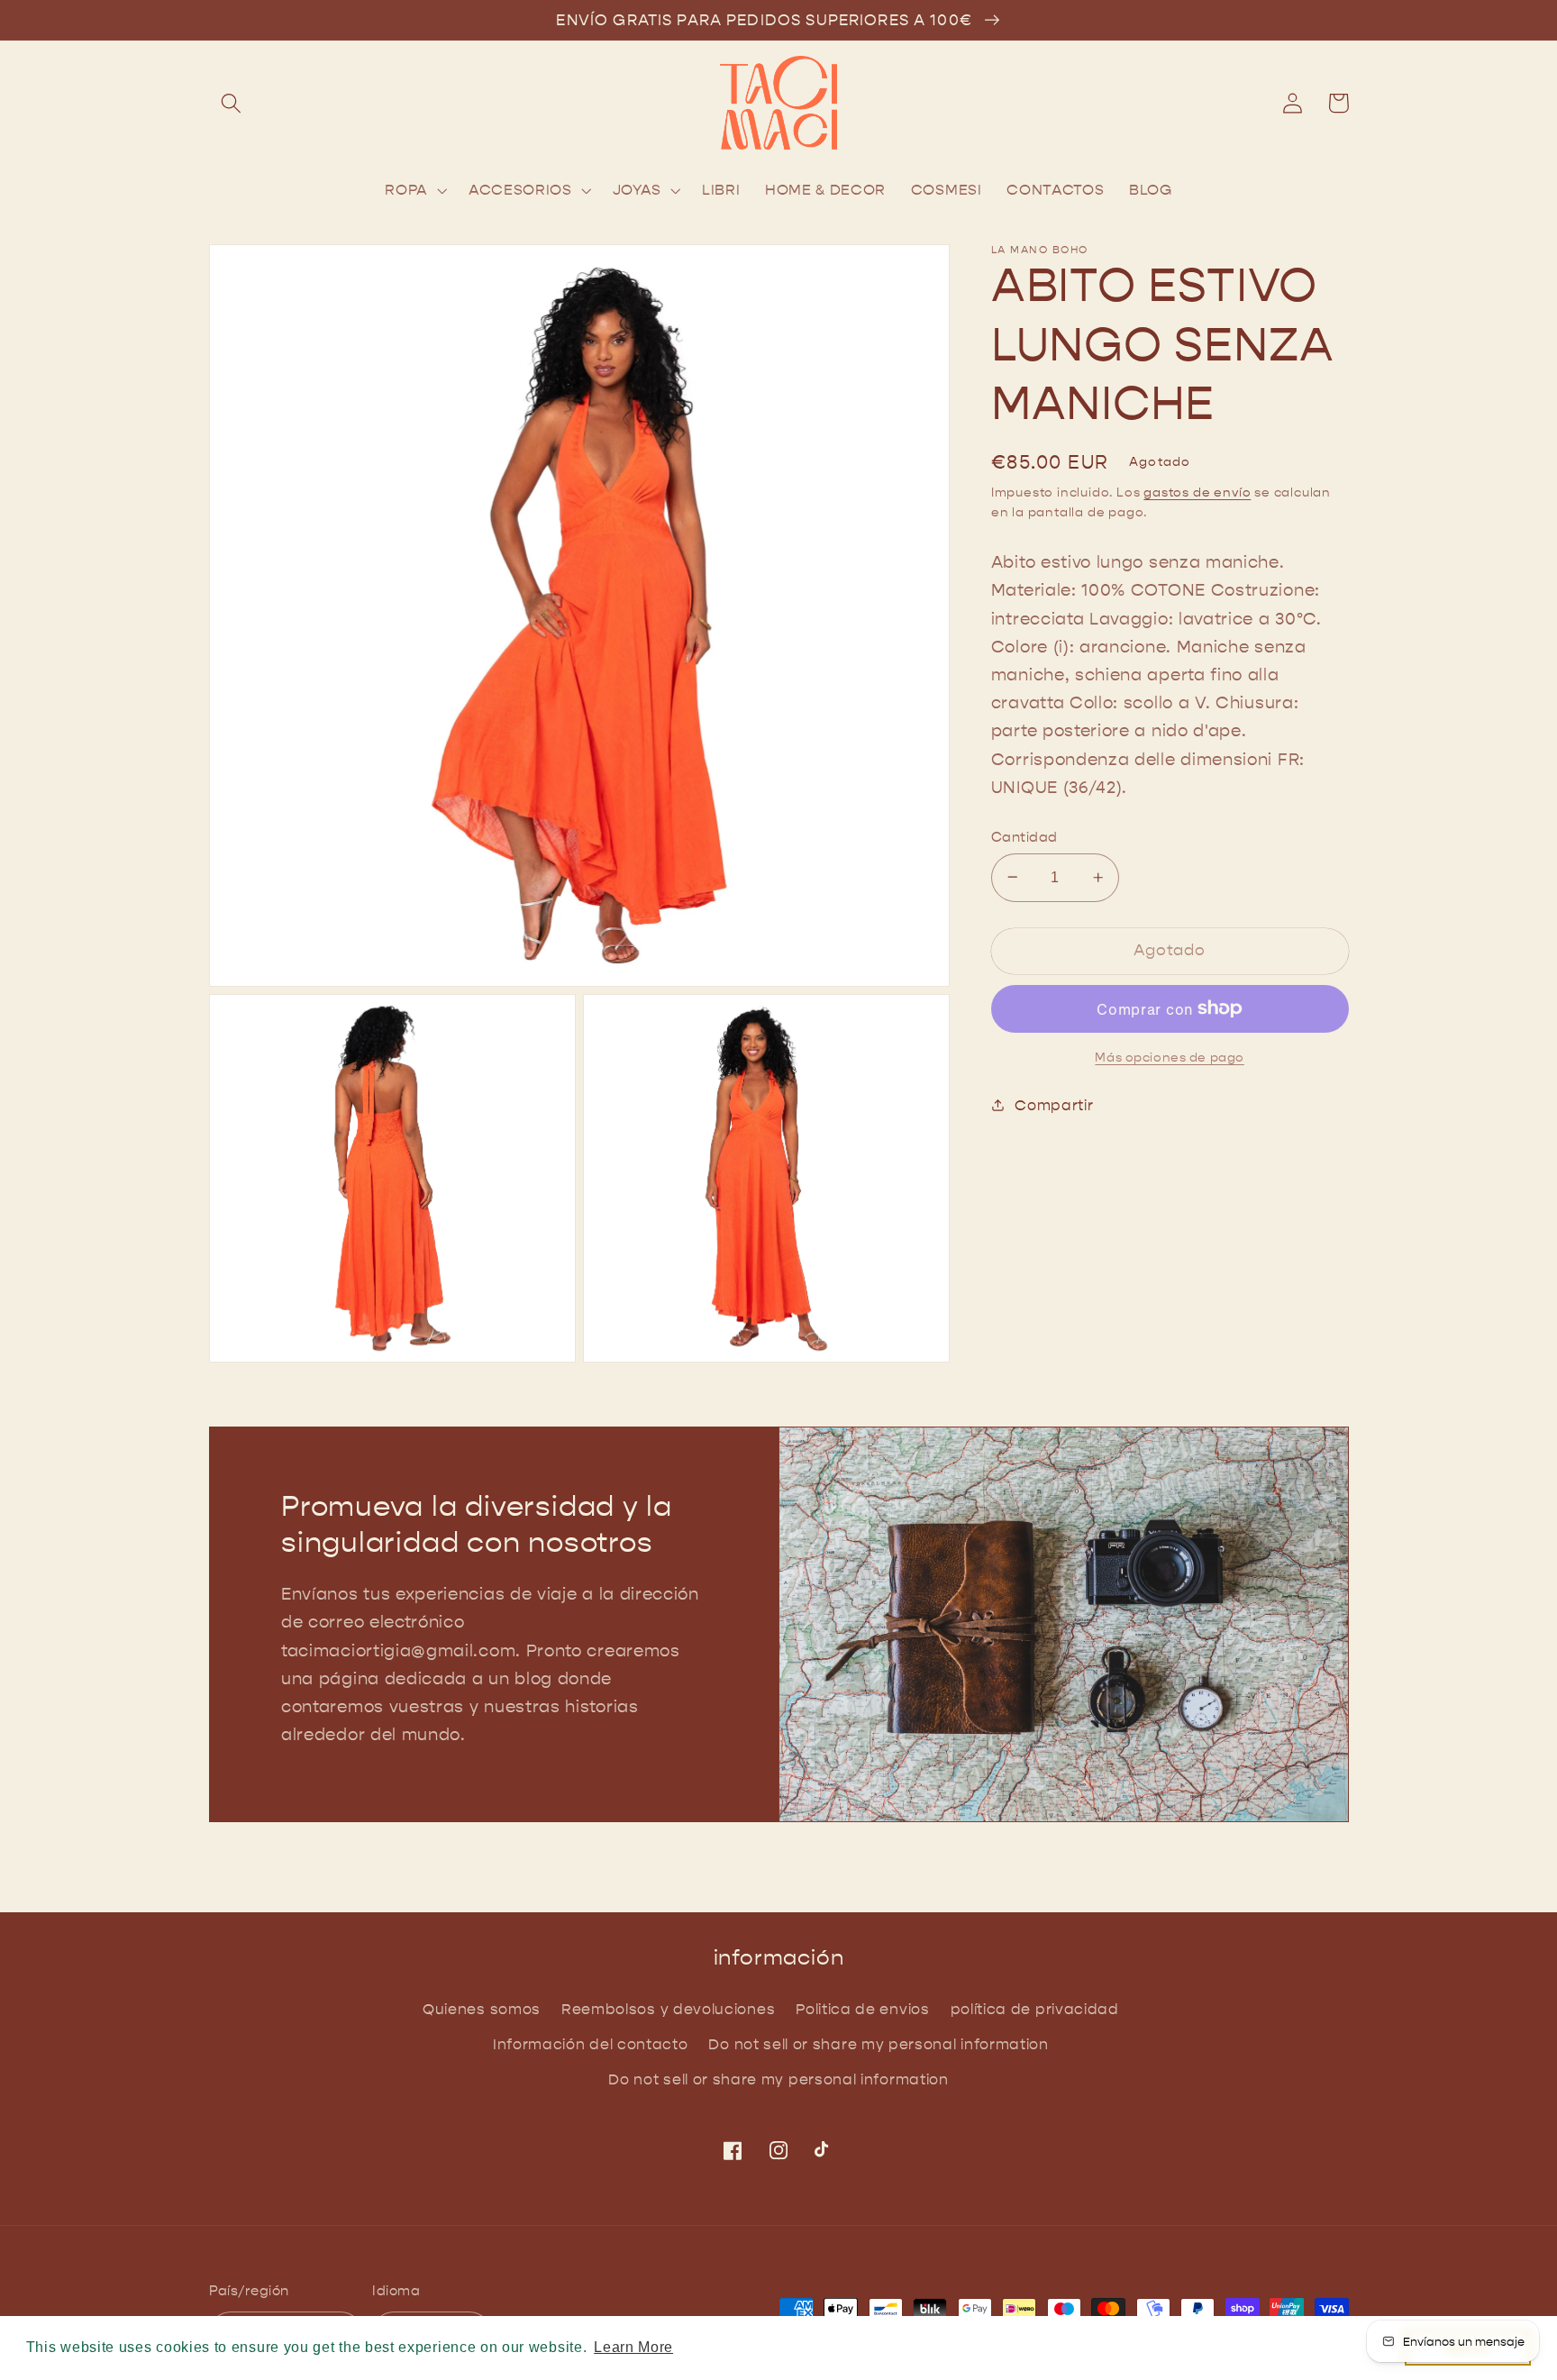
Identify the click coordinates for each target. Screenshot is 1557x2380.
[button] (232, 103)
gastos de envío (1197, 492)
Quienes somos (482, 2009)
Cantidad (1024, 836)
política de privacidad (1035, 2009)
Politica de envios (862, 2009)
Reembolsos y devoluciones (668, 2009)
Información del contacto (591, 2044)
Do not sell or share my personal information (878, 2044)
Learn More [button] (633, 2347)
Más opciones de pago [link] (1170, 1058)
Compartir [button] (1054, 1104)
